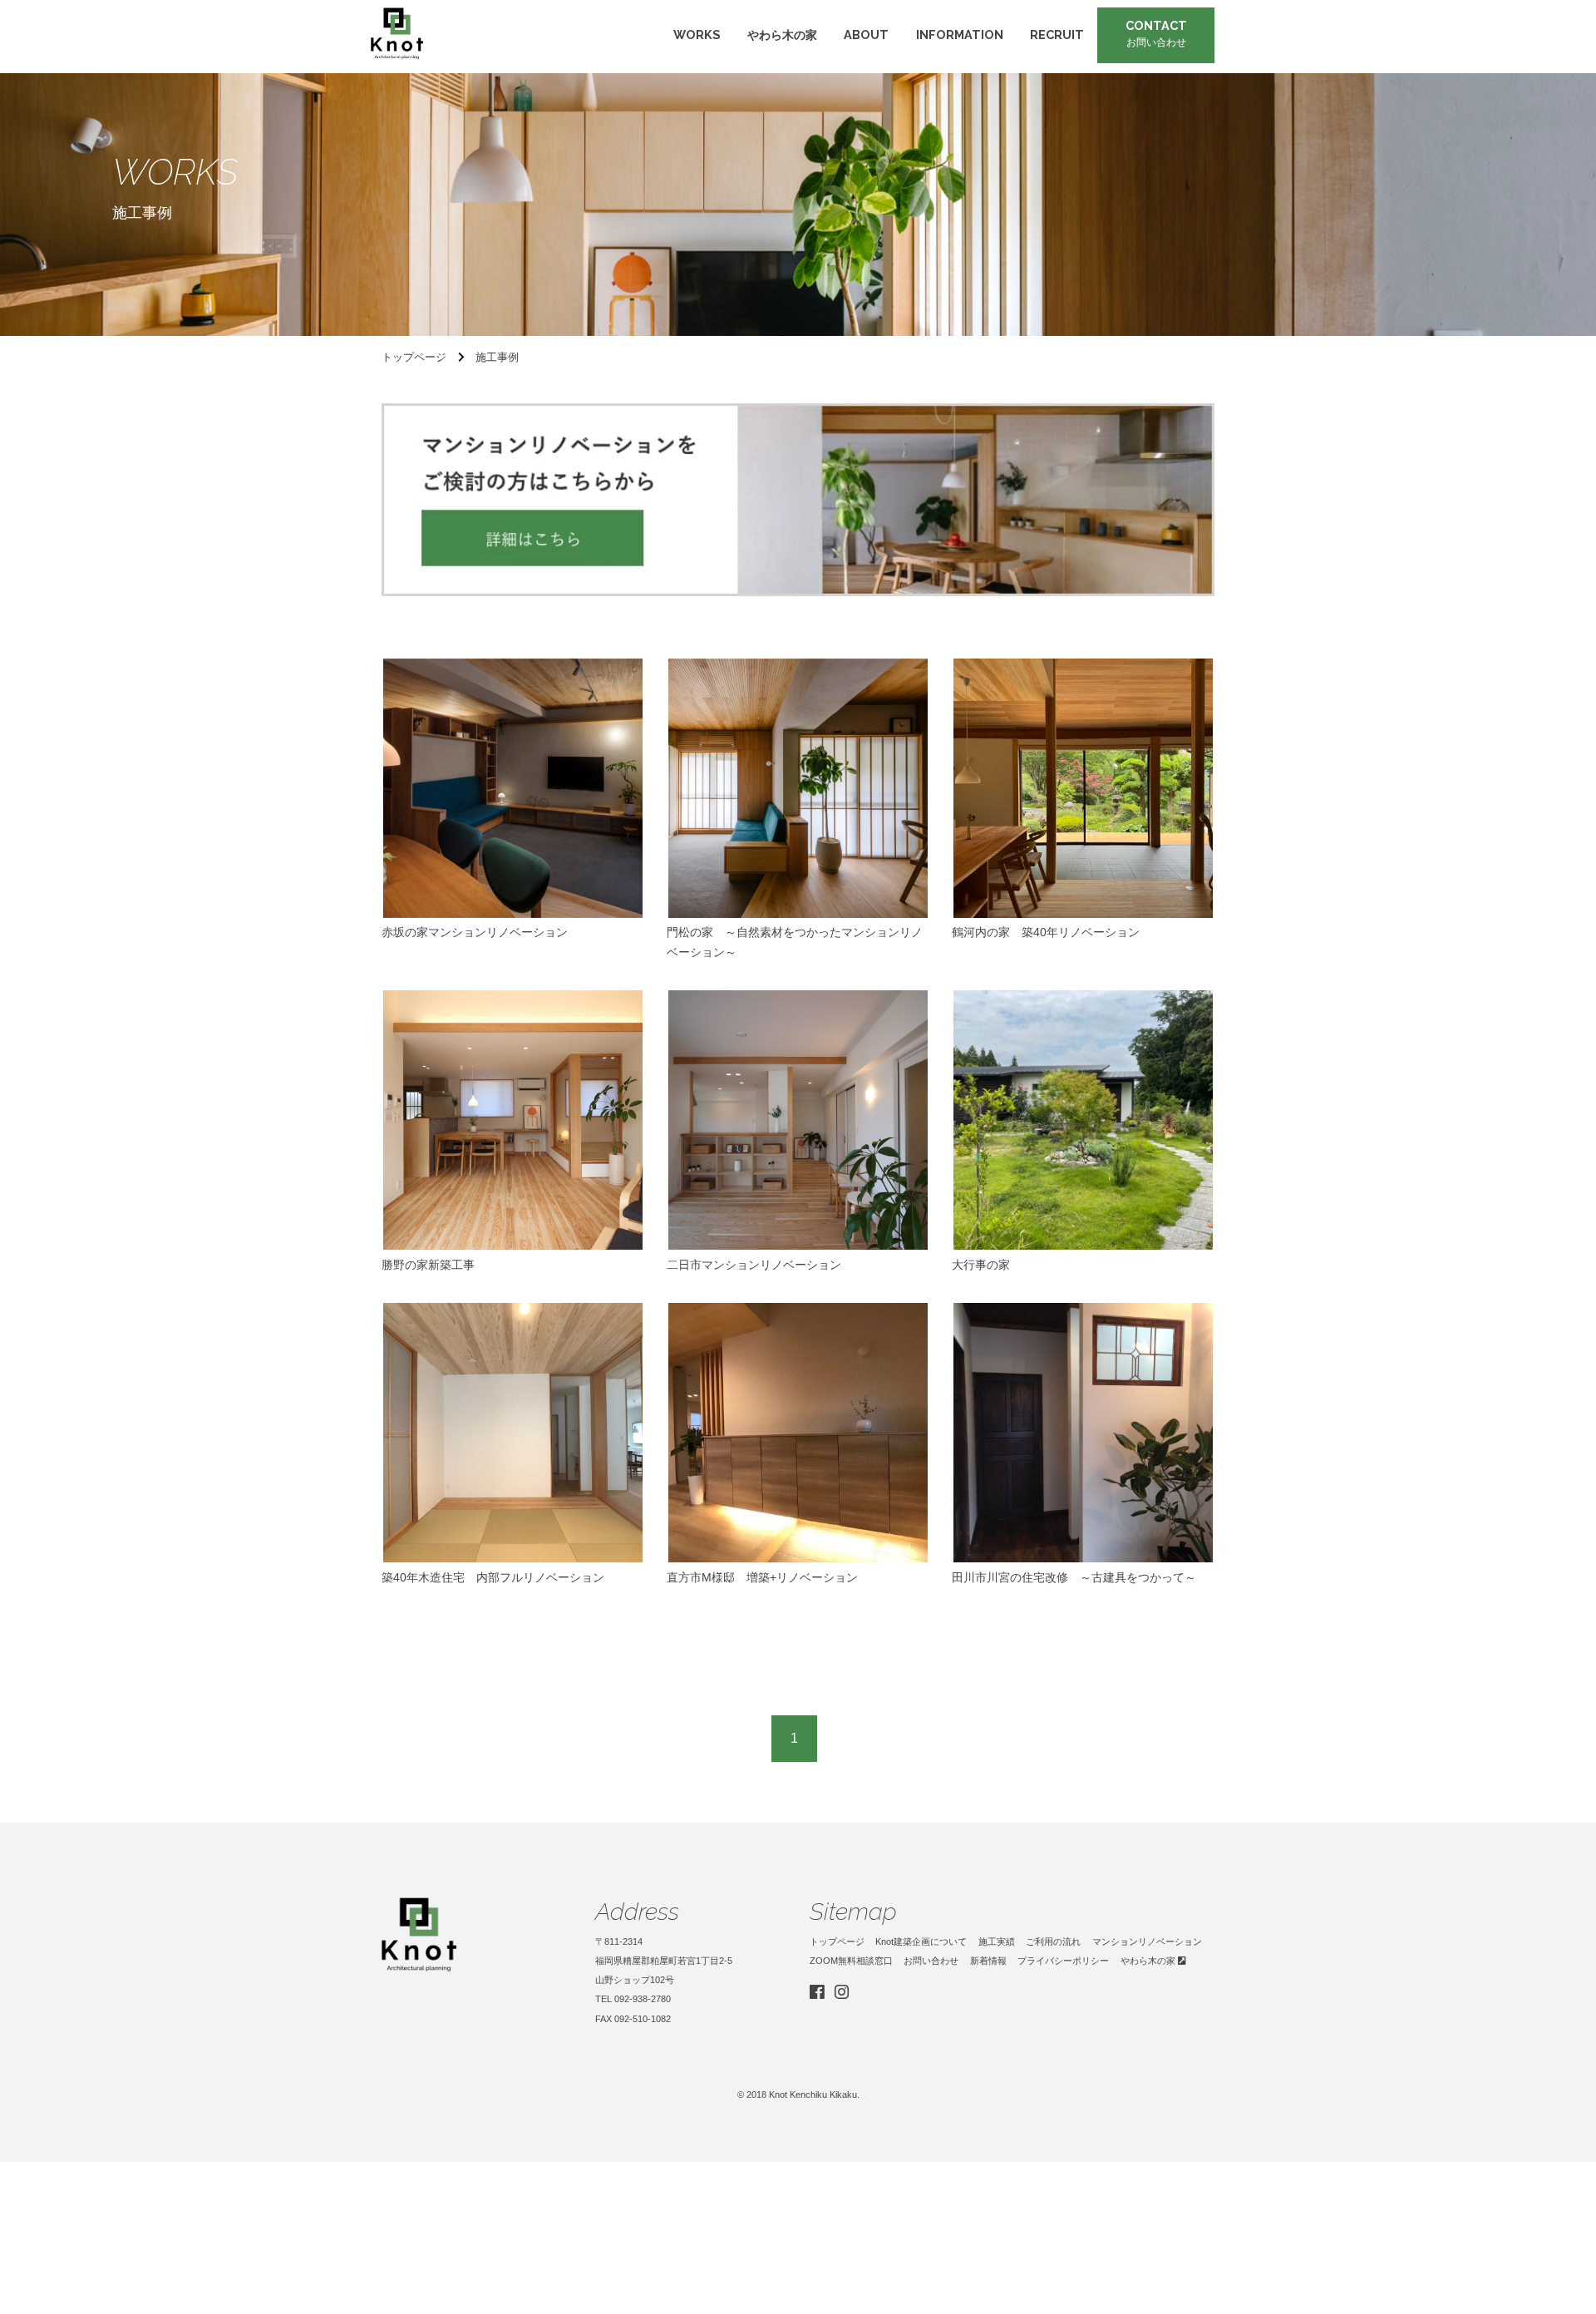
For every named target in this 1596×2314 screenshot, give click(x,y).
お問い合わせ (931, 1961)
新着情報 (988, 1961)
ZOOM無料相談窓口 (851, 1961)
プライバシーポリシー (1063, 1961)
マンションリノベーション (1147, 1941)
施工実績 (997, 1941)
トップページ (837, 1941)
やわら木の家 (1149, 1961)
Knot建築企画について (921, 1941)
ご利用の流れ (1053, 1941)
